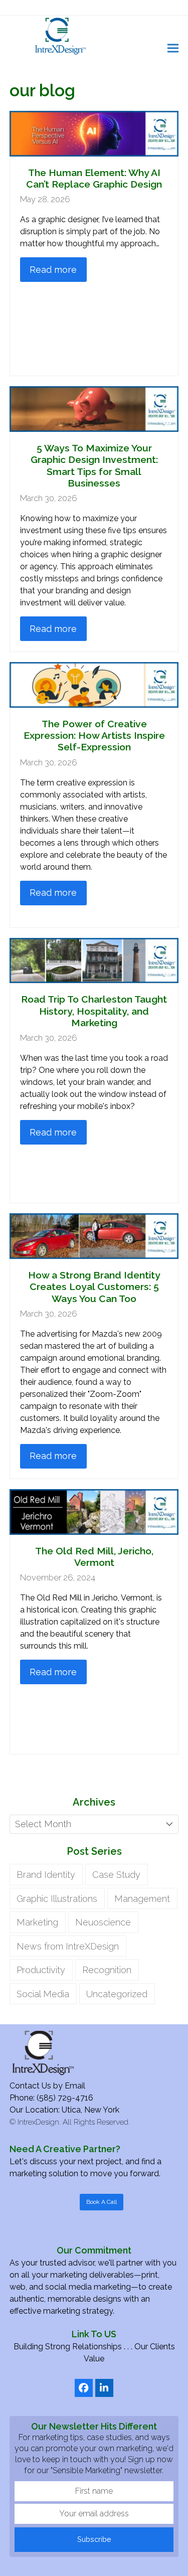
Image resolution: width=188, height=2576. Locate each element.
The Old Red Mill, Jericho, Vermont (94, 1557)
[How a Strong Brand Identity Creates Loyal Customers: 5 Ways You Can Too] (94, 1235)
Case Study (116, 1875)
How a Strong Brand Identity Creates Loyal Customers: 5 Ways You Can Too (94, 1287)
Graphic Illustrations (57, 1899)
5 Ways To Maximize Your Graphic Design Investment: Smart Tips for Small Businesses (94, 466)
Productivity (41, 1970)
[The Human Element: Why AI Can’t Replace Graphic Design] (94, 133)
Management (142, 1899)
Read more (53, 270)
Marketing (37, 1922)
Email (75, 2086)
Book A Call (102, 2202)
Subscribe (94, 2539)
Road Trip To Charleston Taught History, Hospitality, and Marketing (94, 1011)
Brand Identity (46, 1875)
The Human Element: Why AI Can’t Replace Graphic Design (94, 179)
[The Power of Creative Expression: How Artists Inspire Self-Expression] (94, 684)
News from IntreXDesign (68, 1946)
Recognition (107, 1970)
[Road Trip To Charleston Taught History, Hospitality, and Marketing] (94, 960)
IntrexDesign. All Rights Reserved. (74, 2122)
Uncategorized (117, 1994)
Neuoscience (103, 1922)
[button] (173, 48)
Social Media (43, 1994)
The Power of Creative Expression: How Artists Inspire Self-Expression (94, 736)
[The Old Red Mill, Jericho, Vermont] (94, 1511)
